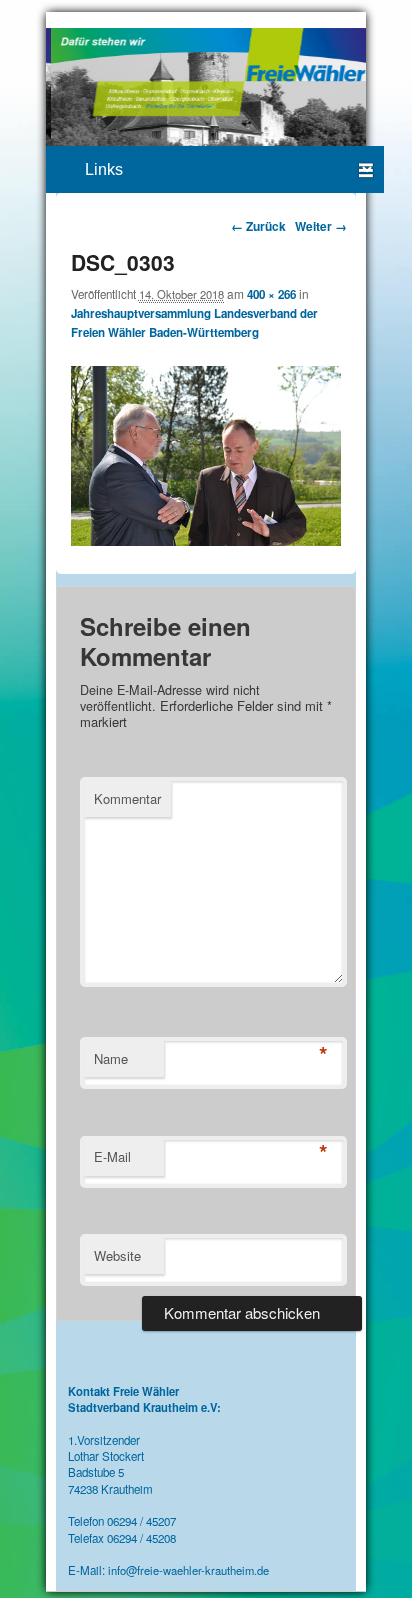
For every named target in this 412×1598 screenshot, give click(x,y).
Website (117, 1255)
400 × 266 (271, 294)
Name (111, 1058)
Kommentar (127, 798)
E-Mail (112, 1156)
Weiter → (321, 226)
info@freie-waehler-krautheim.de (188, 1570)
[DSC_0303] (206, 541)
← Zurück (258, 226)
